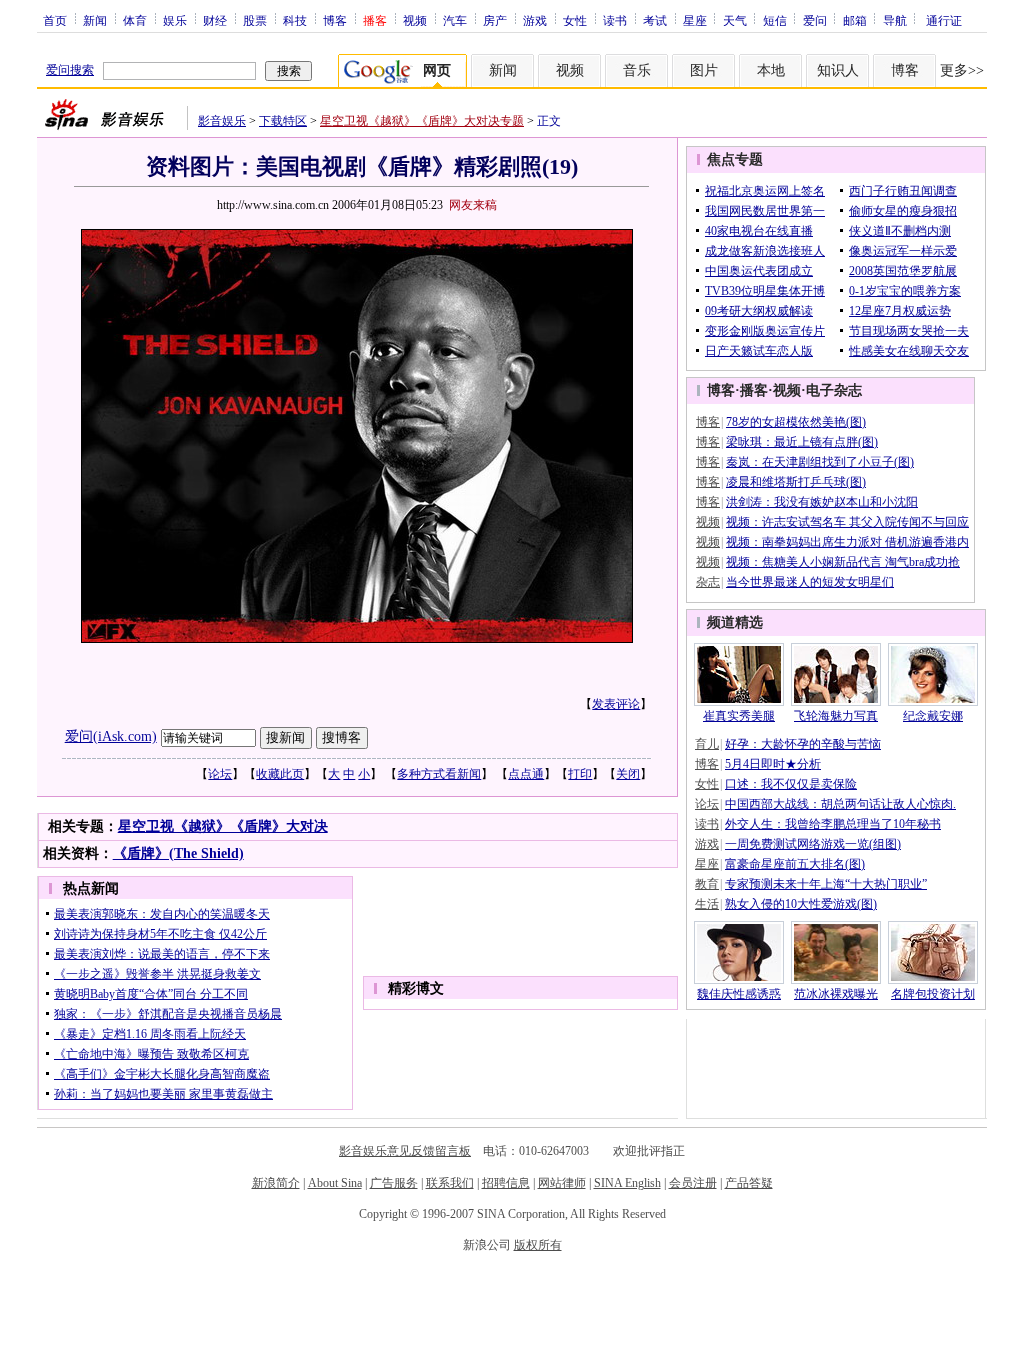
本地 (771, 70)
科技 (295, 20)
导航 (895, 20)
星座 (695, 20)
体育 (135, 20)
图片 (704, 70)
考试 (655, 20)
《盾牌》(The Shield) (178, 853)
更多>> (962, 70)
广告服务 (394, 1183)
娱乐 (175, 20)
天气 (735, 20)
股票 (255, 20)
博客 (335, 20)
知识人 (838, 70)
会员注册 (693, 1183)
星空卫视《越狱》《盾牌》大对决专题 (422, 121)
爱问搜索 (70, 70)
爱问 (815, 20)
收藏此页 (280, 774)
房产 (495, 20)
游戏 (535, 20)
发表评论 (616, 704)
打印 (580, 774)
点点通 (526, 774)
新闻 (95, 20)
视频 (415, 20)
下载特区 (283, 121)
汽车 (455, 20)
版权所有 (538, 1245)
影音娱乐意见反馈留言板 (405, 1151)
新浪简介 (276, 1183)
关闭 (628, 774)
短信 (775, 20)
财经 (215, 20)
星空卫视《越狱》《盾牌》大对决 (223, 826)
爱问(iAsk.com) (111, 736)
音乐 (637, 70)
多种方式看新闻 (439, 774)
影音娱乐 (222, 121)
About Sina (335, 1183)
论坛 (220, 774)
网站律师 (562, 1183)
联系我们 (450, 1183)
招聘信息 (506, 1183)
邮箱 (855, 20)
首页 (55, 20)
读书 (615, 20)
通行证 (944, 20)
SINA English (627, 1183)
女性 (575, 20)
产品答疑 (749, 1183)
